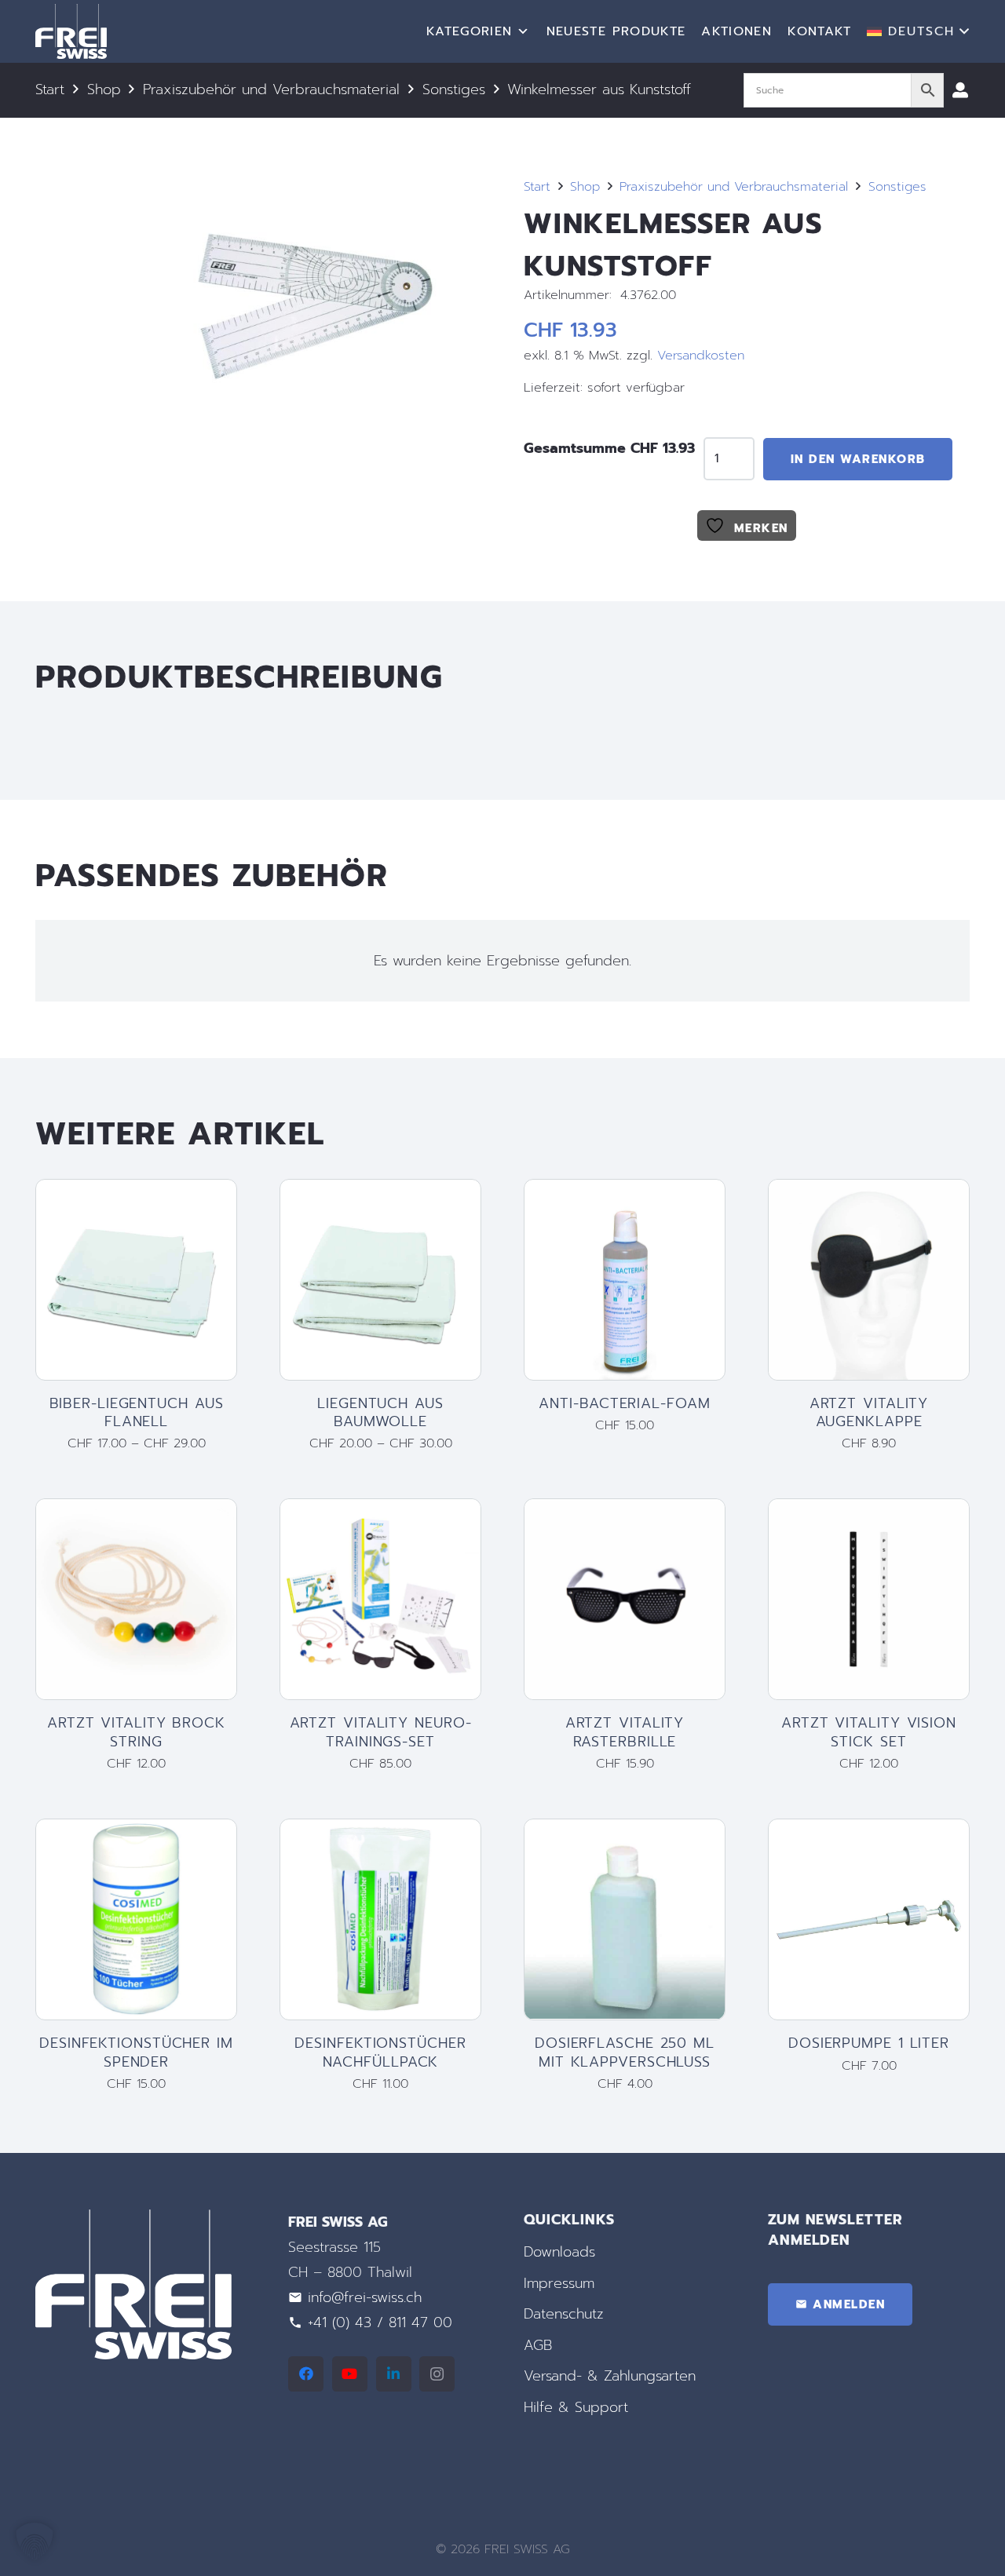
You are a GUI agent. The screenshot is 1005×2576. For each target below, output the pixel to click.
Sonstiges (454, 89)
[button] (918, 31)
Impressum (559, 2283)
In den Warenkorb (858, 459)
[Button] (960, 90)
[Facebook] (306, 2374)
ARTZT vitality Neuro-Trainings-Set (381, 1732)
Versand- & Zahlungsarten (610, 2377)
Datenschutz (564, 2315)
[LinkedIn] (394, 2374)
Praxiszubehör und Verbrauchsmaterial (271, 89)
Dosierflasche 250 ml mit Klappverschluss (625, 2052)
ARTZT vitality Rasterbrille (625, 1732)
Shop (104, 89)
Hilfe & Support (576, 2407)
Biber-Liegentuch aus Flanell (137, 1412)
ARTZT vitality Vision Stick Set (869, 1732)
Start (50, 89)
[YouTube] (350, 2374)
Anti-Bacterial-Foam (624, 1403)
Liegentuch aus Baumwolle (380, 1412)
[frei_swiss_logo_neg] (71, 31)
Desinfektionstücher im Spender (136, 2052)
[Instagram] (437, 2374)
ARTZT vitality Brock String (136, 1732)
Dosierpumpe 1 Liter (869, 2043)
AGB (538, 2345)
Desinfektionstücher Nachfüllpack (380, 2052)
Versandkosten (701, 355)
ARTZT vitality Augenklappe (869, 1412)
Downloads (559, 2252)
